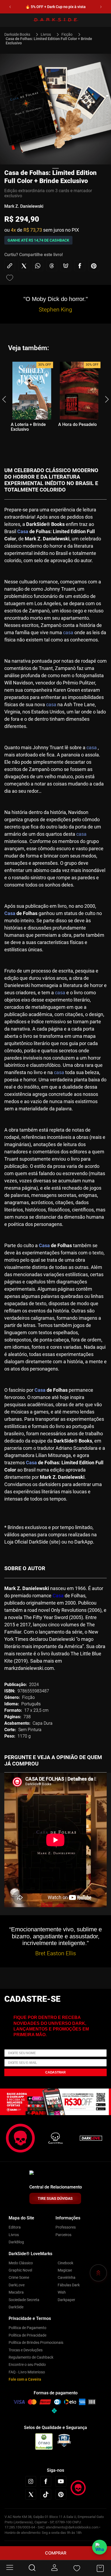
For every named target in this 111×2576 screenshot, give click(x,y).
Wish (62, 2292)
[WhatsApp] (100, 2547)
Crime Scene (19, 2277)
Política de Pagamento (27, 2328)
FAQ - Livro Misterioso (27, 2372)
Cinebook (65, 2263)
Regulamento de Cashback (31, 2357)
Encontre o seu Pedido (27, 2365)
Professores (66, 2227)
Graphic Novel (20, 2270)
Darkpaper (66, 2300)
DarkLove (17, 2285)
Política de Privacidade (27, 2335)
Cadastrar (55, 2072)
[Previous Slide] (10, 7)
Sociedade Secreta (24, 2300)
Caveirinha (67, 2277)
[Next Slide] (101, 7)
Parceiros (63, 2235)
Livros (46, 34)
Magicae (65, 2270)
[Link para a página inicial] (20, 34)
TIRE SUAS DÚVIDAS (55, 2198)
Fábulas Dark (69, 2285)
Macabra (16, 2292)
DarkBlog (16, 2242)
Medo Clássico (21, 2263)
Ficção (67, 34)
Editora (15, 2227)
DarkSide (16, 2307)
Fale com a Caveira (25, 2379)
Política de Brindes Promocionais (36, 2342)
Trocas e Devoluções (26, 2350)
